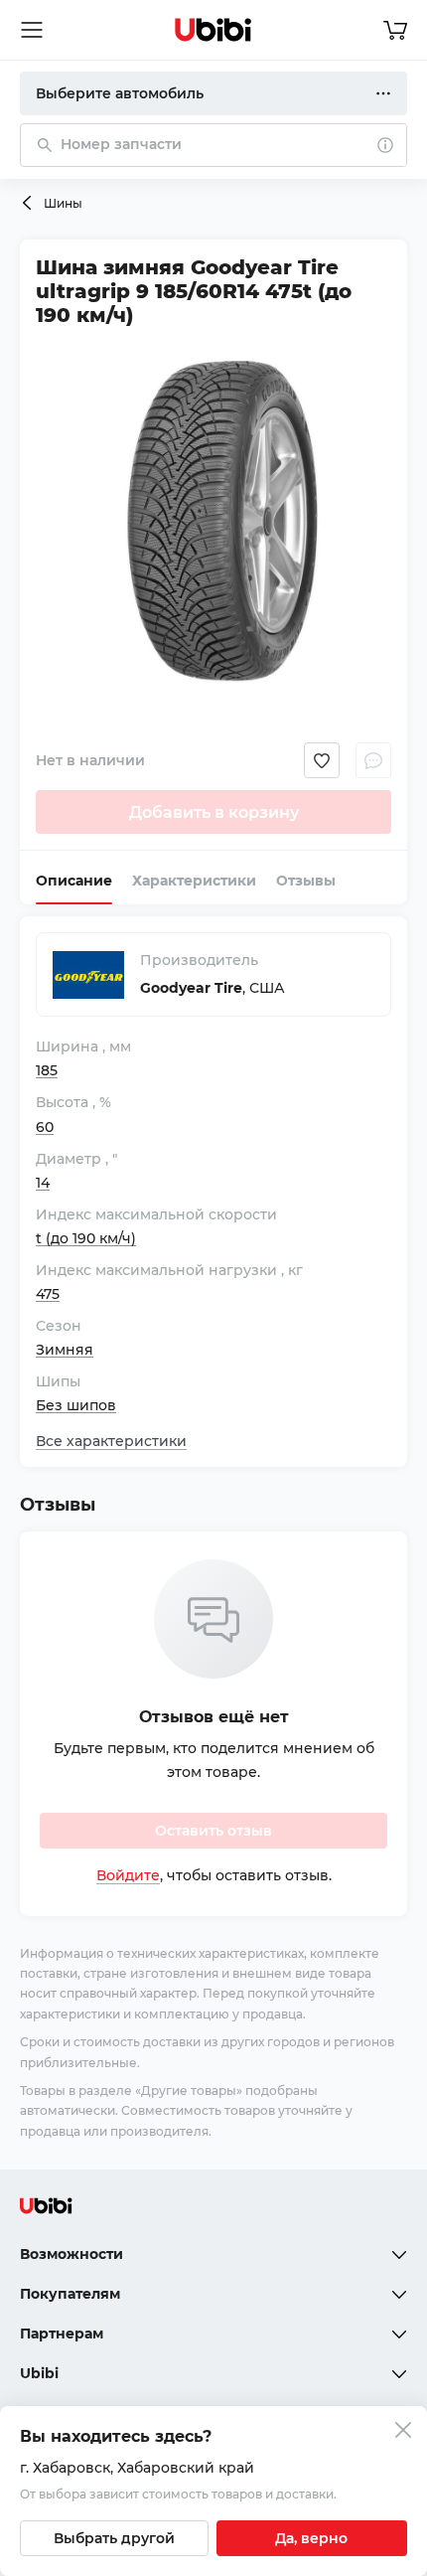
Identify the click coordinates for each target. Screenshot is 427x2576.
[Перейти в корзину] (395, 30)
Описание (74, 881)
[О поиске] (385, 145)
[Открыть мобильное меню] (32, 30)
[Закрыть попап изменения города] (403, 2432)
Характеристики (194, 881)
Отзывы (306, 881)
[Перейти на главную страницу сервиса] (213, 30)
